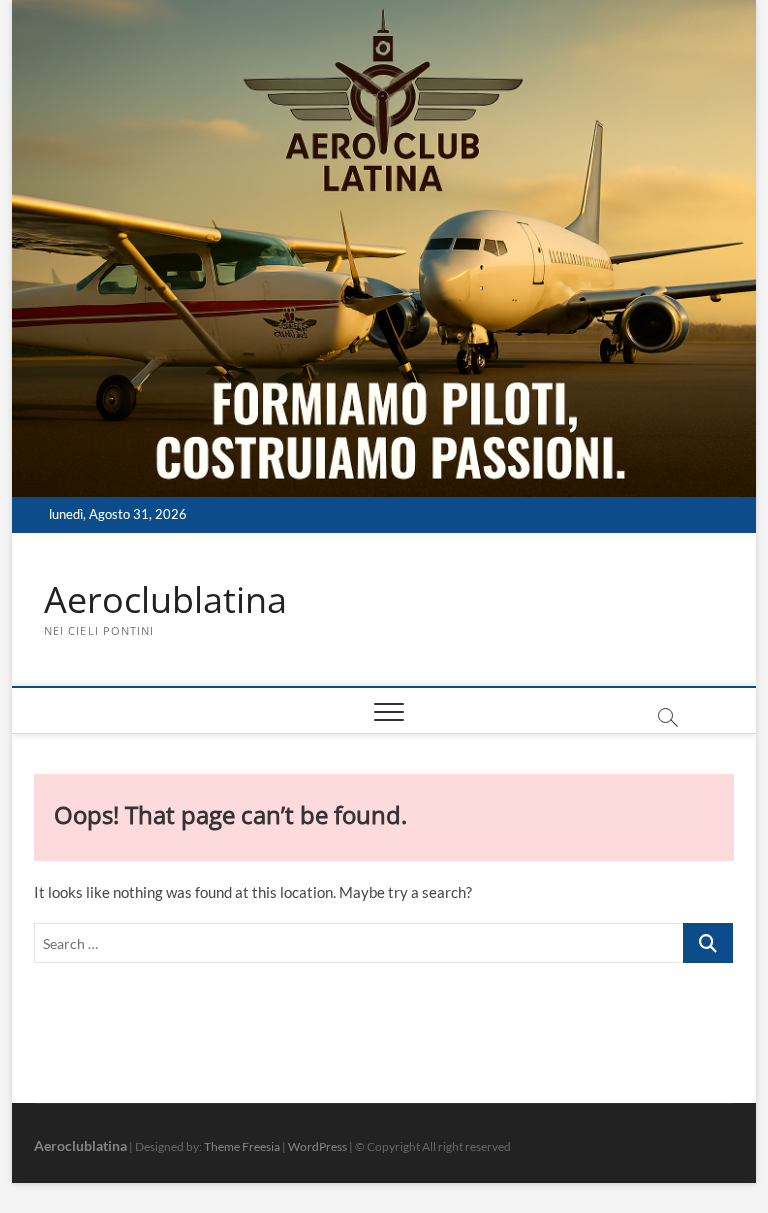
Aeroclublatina (165, 600)
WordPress (317, 1146)
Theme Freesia (242, 1146)
